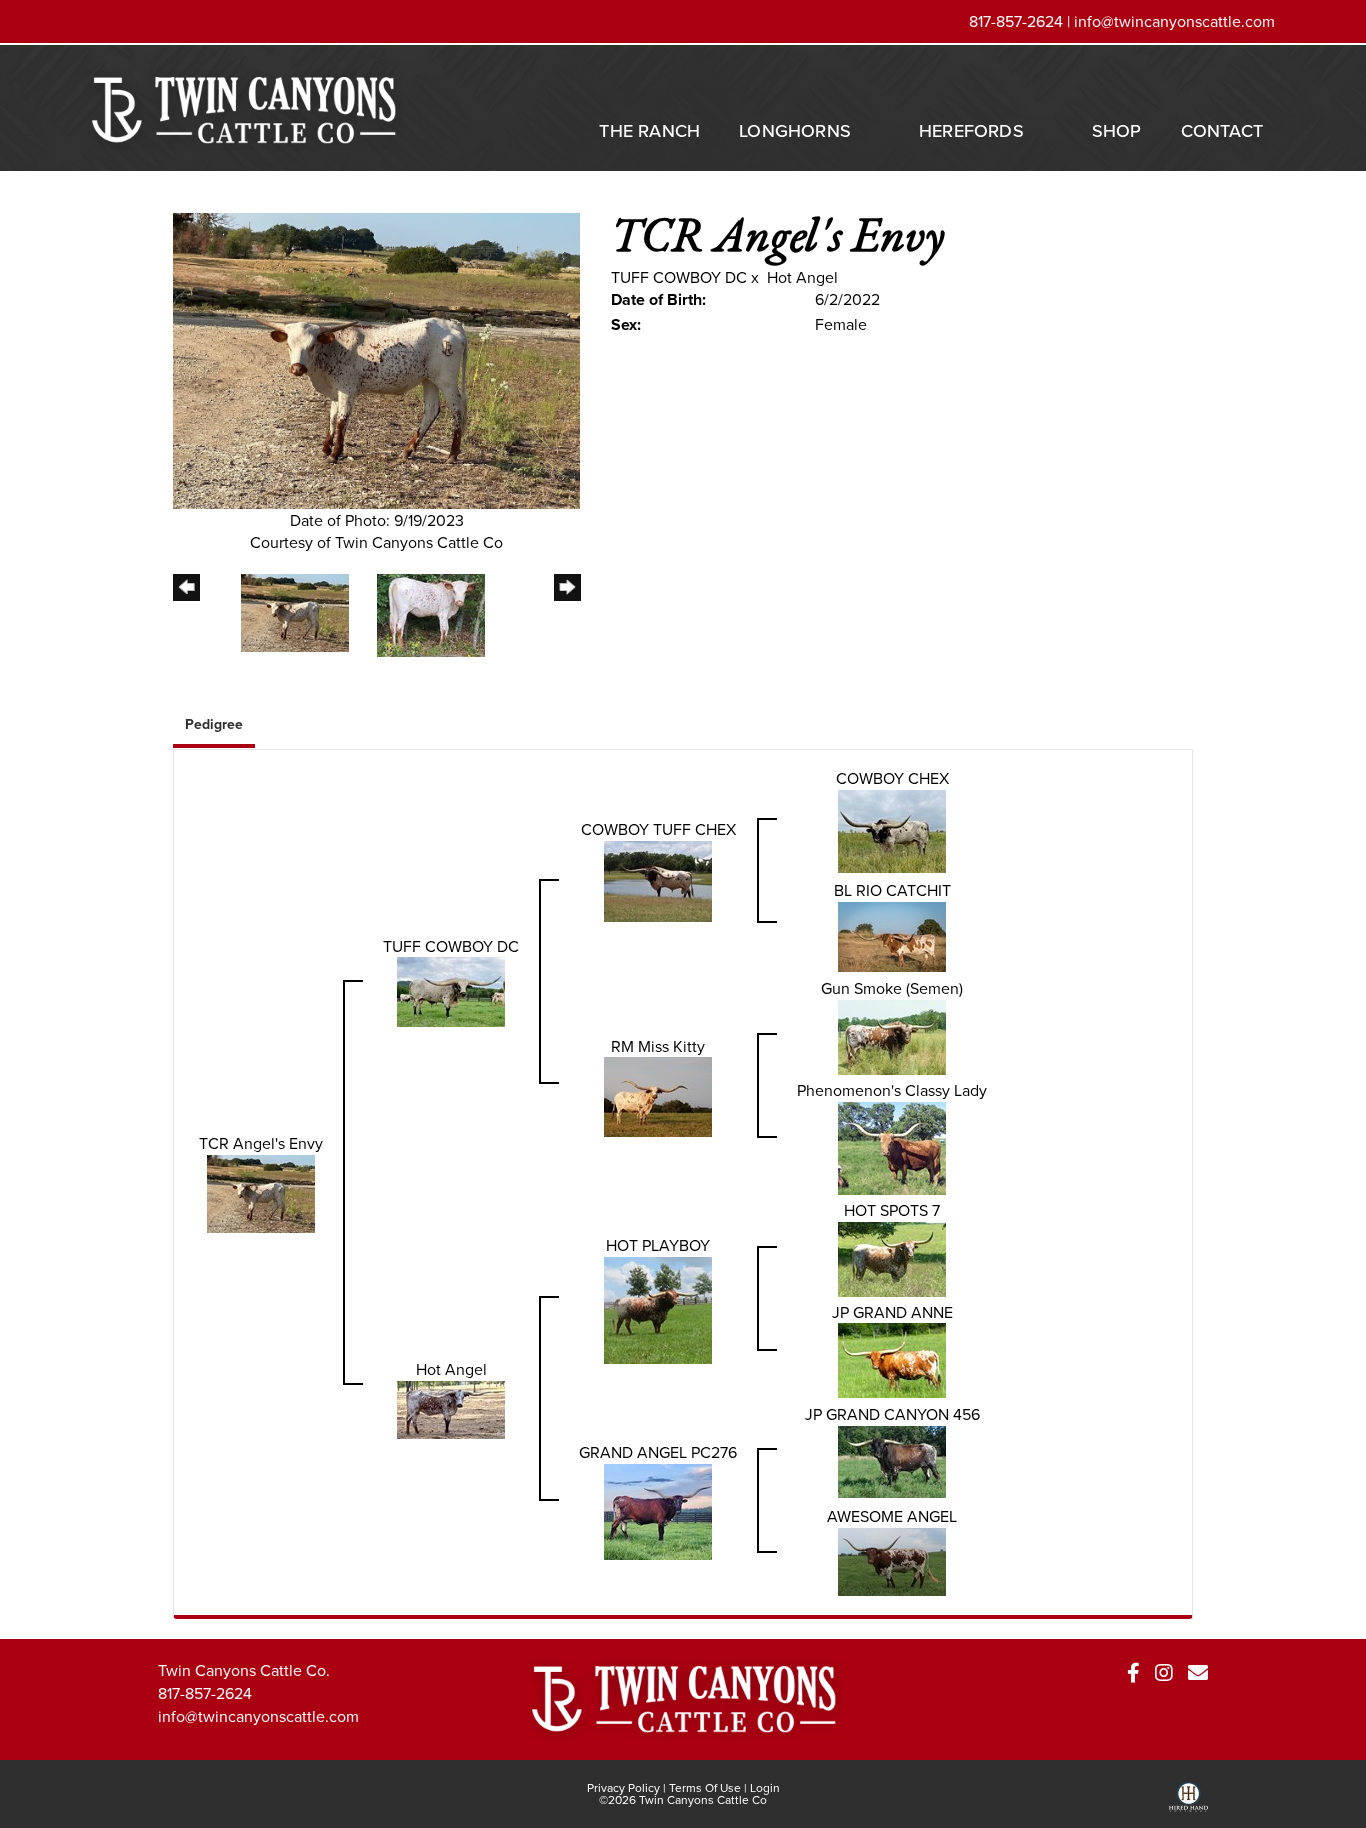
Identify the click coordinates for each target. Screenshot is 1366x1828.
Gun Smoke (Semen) (892, 988)
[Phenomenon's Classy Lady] (892, 1146)
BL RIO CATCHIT (892, 890)
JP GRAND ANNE (892, 1312)
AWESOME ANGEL (892, 1516)
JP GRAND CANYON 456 (892, 1414)
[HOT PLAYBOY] (658, 1308)
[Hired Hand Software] (1188, 1804)
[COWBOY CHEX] (892, 829)
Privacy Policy (623, 1787)
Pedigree (214, 724)
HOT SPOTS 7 (892, 1210)
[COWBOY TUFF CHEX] (658, 879)
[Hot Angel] (451, 1408)
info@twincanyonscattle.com (1174, 21)
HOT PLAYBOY (658, 1245)
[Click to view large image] (376, 359)
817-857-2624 (205, 1693)
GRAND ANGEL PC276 (658, 1452)
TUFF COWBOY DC (679, 277)
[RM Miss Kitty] (658, 1095)
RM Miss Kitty (658, 1046)
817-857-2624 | (1021, 21)
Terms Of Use (705, 1787)
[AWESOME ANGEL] (892, 1560)
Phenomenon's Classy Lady (892, 1090)
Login (765, 1787)
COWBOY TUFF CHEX (658, 829)
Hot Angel (802, 277)
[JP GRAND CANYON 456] (892, 1460)
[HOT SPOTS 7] (892, 1257)
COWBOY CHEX (892, 778)
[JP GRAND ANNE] (892, 1359)
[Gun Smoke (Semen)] (892, 1035)
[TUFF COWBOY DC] (451, 990)
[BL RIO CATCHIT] (892, 934)
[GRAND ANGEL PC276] (658, 1510)
